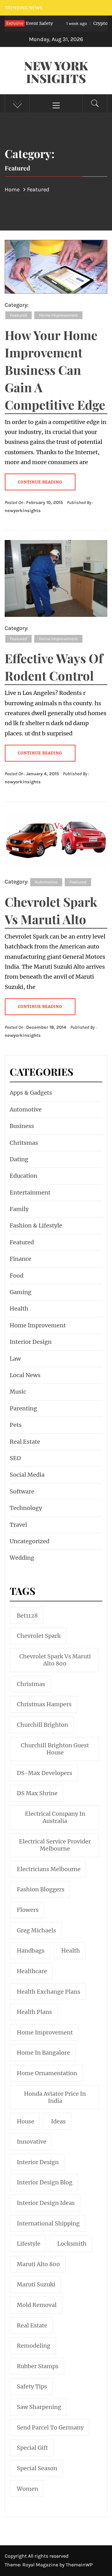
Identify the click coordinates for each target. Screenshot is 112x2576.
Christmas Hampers (44, 1704)
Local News (25, 1375)
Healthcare (32, 1971)
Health (19, 1309)
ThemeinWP (79, 2565)
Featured (19, 315)
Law (15, 1359)
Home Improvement (58, 315)
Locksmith (72, 2244)
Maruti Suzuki (36, 2284)
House (26, 2121)
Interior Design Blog (45, 2182)
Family (19, 1209)
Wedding (22, 1558)
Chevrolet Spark (39, 1636)
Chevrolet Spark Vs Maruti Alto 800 (55, 1660)
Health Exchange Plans (49, 1992)
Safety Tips (32, 2386)
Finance (21, 1259)
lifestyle (29, 2244)
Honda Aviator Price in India (55, 2097)
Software (22, 1491)
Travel (18, 1525)
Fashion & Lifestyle (36, 1225)
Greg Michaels (36, 1930)
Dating (19, 1159)
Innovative (32, 2142)
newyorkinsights (23, 511)
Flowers (28, 1910)
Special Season (37, 2468)
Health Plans (34, 2012)
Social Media (27, 1475)
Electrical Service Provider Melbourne (55, 1845)
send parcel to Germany (50, 2427)
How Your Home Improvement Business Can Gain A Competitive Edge (55, 370)
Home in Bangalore (43, 2053)
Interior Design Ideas (46, 2203)
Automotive (46, 882)
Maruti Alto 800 (38, 2264)
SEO (15, 1458)
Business (22, 1126)
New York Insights (56, 72)
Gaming (21, 1292)
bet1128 (27, 1616)
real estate (32, 2325)
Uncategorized (30, 1541)
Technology (26, 1508)
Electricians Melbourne (49, 1869)
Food (16, 1276)
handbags (31, 1951)
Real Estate (25, 1442)
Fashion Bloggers (41, 1889)
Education (23, 1176)
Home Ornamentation (47, 2073)
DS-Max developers (44, 1773)
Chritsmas (24, 1143)
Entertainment (30, 1193)
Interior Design (31, 1342)
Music (18, 1392)
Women (28, 2489)
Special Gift (32, 2448)
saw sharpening (39, 2407)
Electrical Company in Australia (55, 1817)
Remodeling (34, 2346)
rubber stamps (38, 2366)
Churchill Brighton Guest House (55, 1749)
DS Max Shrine (37, 1793)
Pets (16, 1425)
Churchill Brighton (42, 1725)
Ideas (58, 2121)
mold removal (37, 2305)
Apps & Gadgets (31, 1093)
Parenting (23, 1408)
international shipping (48, 2223)
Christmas (31, 1684)
